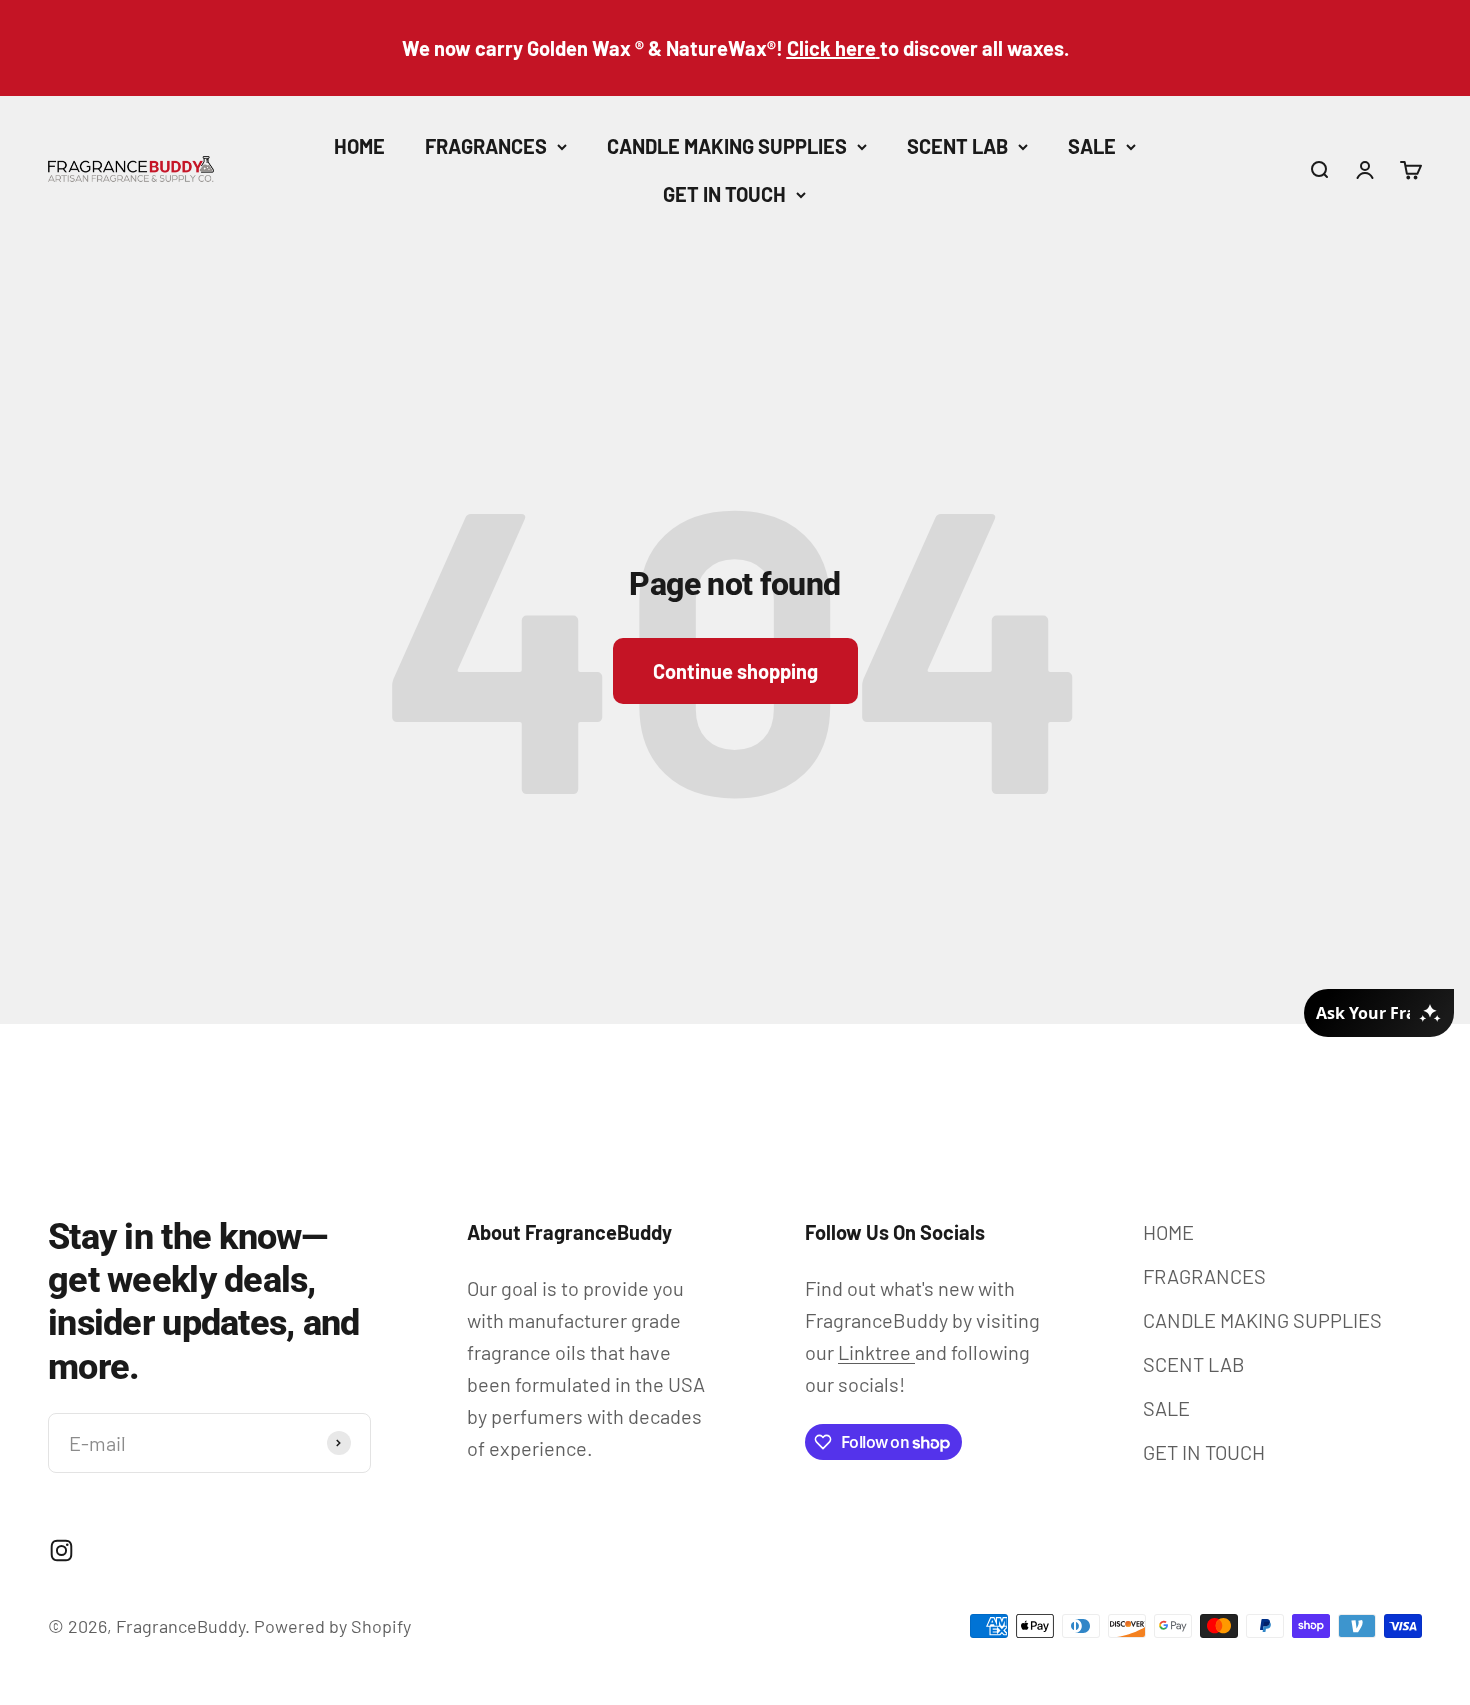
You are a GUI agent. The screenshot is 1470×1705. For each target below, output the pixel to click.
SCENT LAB (957, 146)
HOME (359, 146)
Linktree (876, 1352)
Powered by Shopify (332, 1626)
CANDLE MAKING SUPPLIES (727, 146)
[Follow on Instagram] (61, 1550)
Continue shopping (735, 671)
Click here (831, 48)
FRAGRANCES (486, 146)
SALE (1092, 146)
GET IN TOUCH (724, 194)
